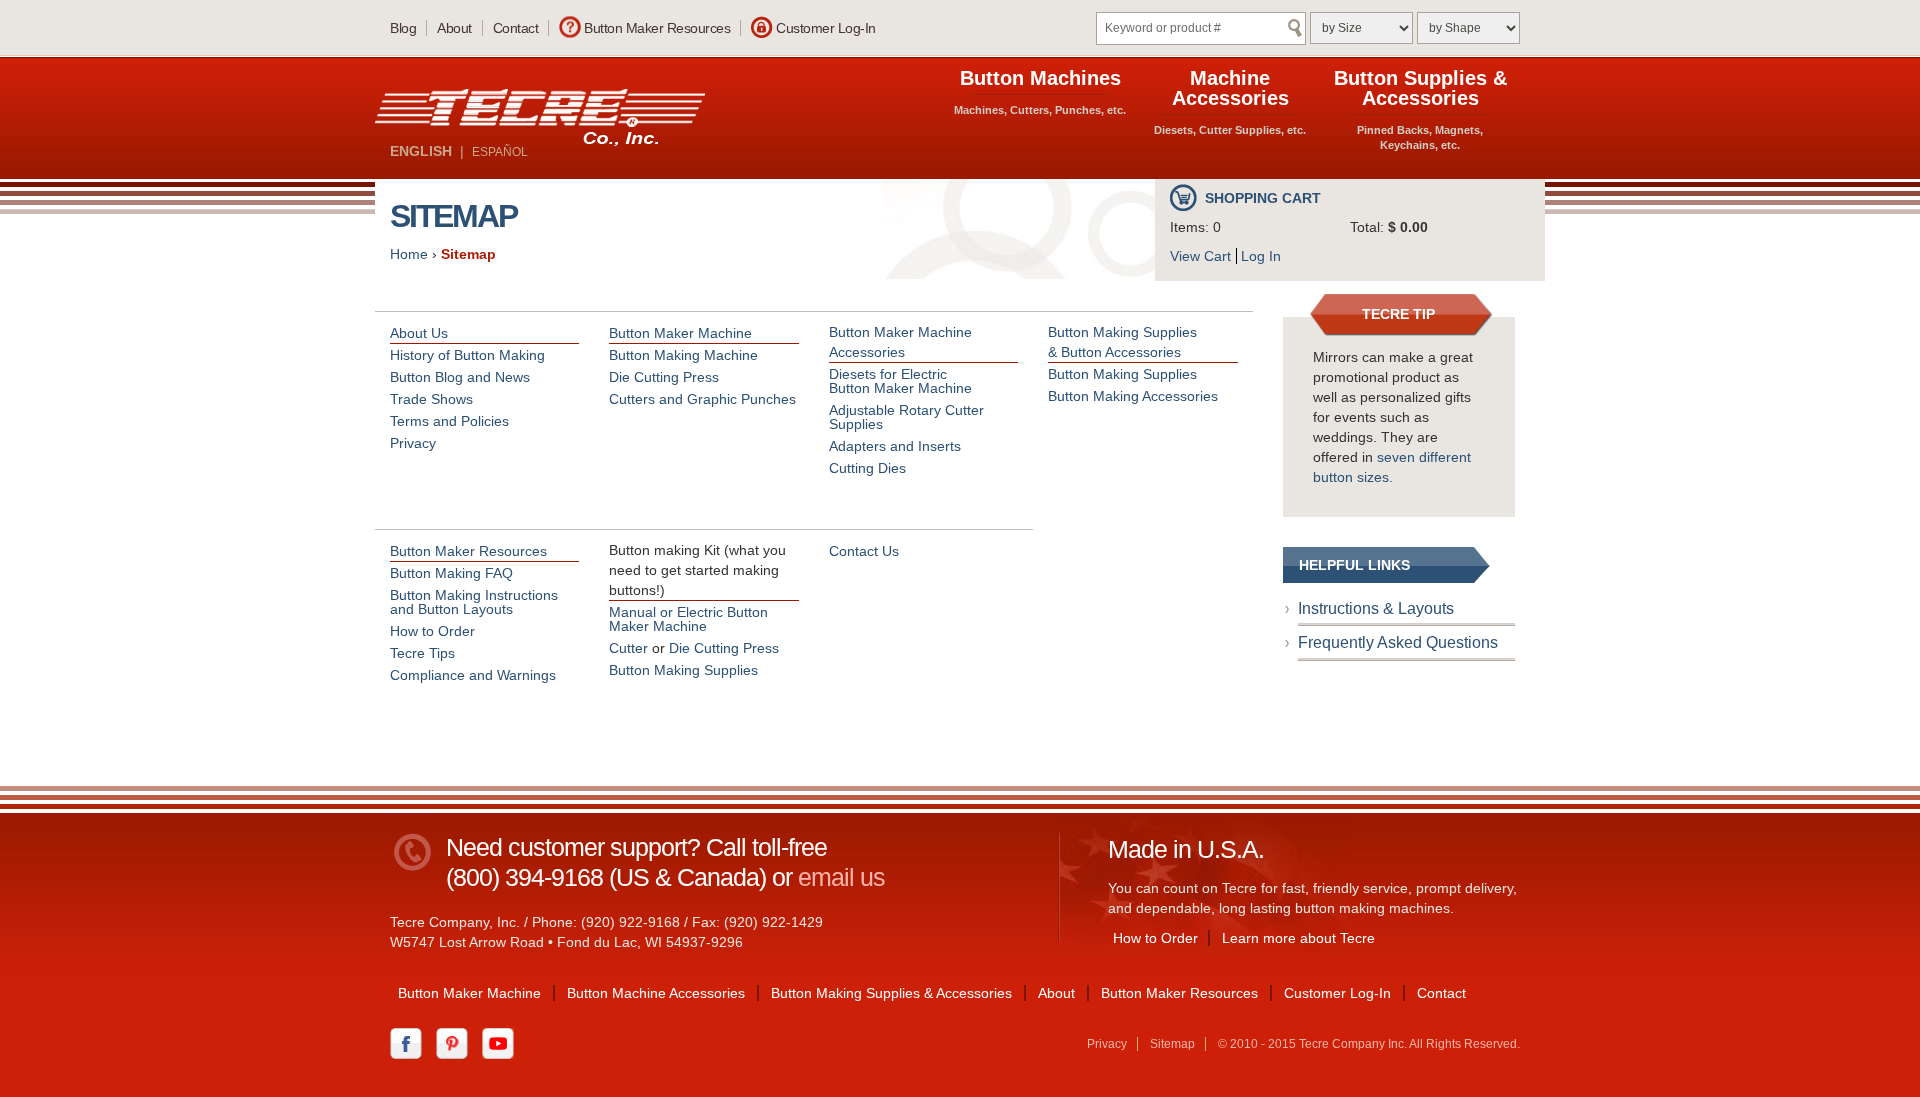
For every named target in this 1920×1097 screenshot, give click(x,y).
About (454, 28)
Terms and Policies (449, 421)
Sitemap (468, 254)
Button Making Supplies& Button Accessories (1122, 342)
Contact (516, 28)
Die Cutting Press (664, 377)
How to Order (432, 631)
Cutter (628, 648)
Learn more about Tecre (1298, 938)
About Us (419, 333)
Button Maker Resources (657, 28)
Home (409, 254)
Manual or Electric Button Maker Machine (688, 619)
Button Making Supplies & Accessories (891, 993)
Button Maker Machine (680, 333)
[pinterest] (457, 1042)
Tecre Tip (1398, 314)
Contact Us (864, 551)
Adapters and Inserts (895, 446)
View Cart (1200, 256)
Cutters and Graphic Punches (702, 399)
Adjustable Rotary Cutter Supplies (906, 417)
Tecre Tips (422, 653)
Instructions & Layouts (1376, 608)
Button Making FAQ (451, 573)
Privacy (413, 443)
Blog (403, 28)
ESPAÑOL (500, 152)
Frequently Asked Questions (1398, 642)
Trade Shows (431, 399)
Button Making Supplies (1122, 374)
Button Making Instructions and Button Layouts (474, 602)
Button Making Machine (683, 355)
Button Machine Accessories (656, 993)
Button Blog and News (460, 377)
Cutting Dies (867, 468)
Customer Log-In (826, 28)
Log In (1261, 256)
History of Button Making (467, 355)
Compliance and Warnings (473, 675)
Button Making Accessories (1133, 396)
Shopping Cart (1263, 198)
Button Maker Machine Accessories (900, 342)
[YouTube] (503, 1042)
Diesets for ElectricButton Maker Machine (900, 381)
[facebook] (411, 1042)
